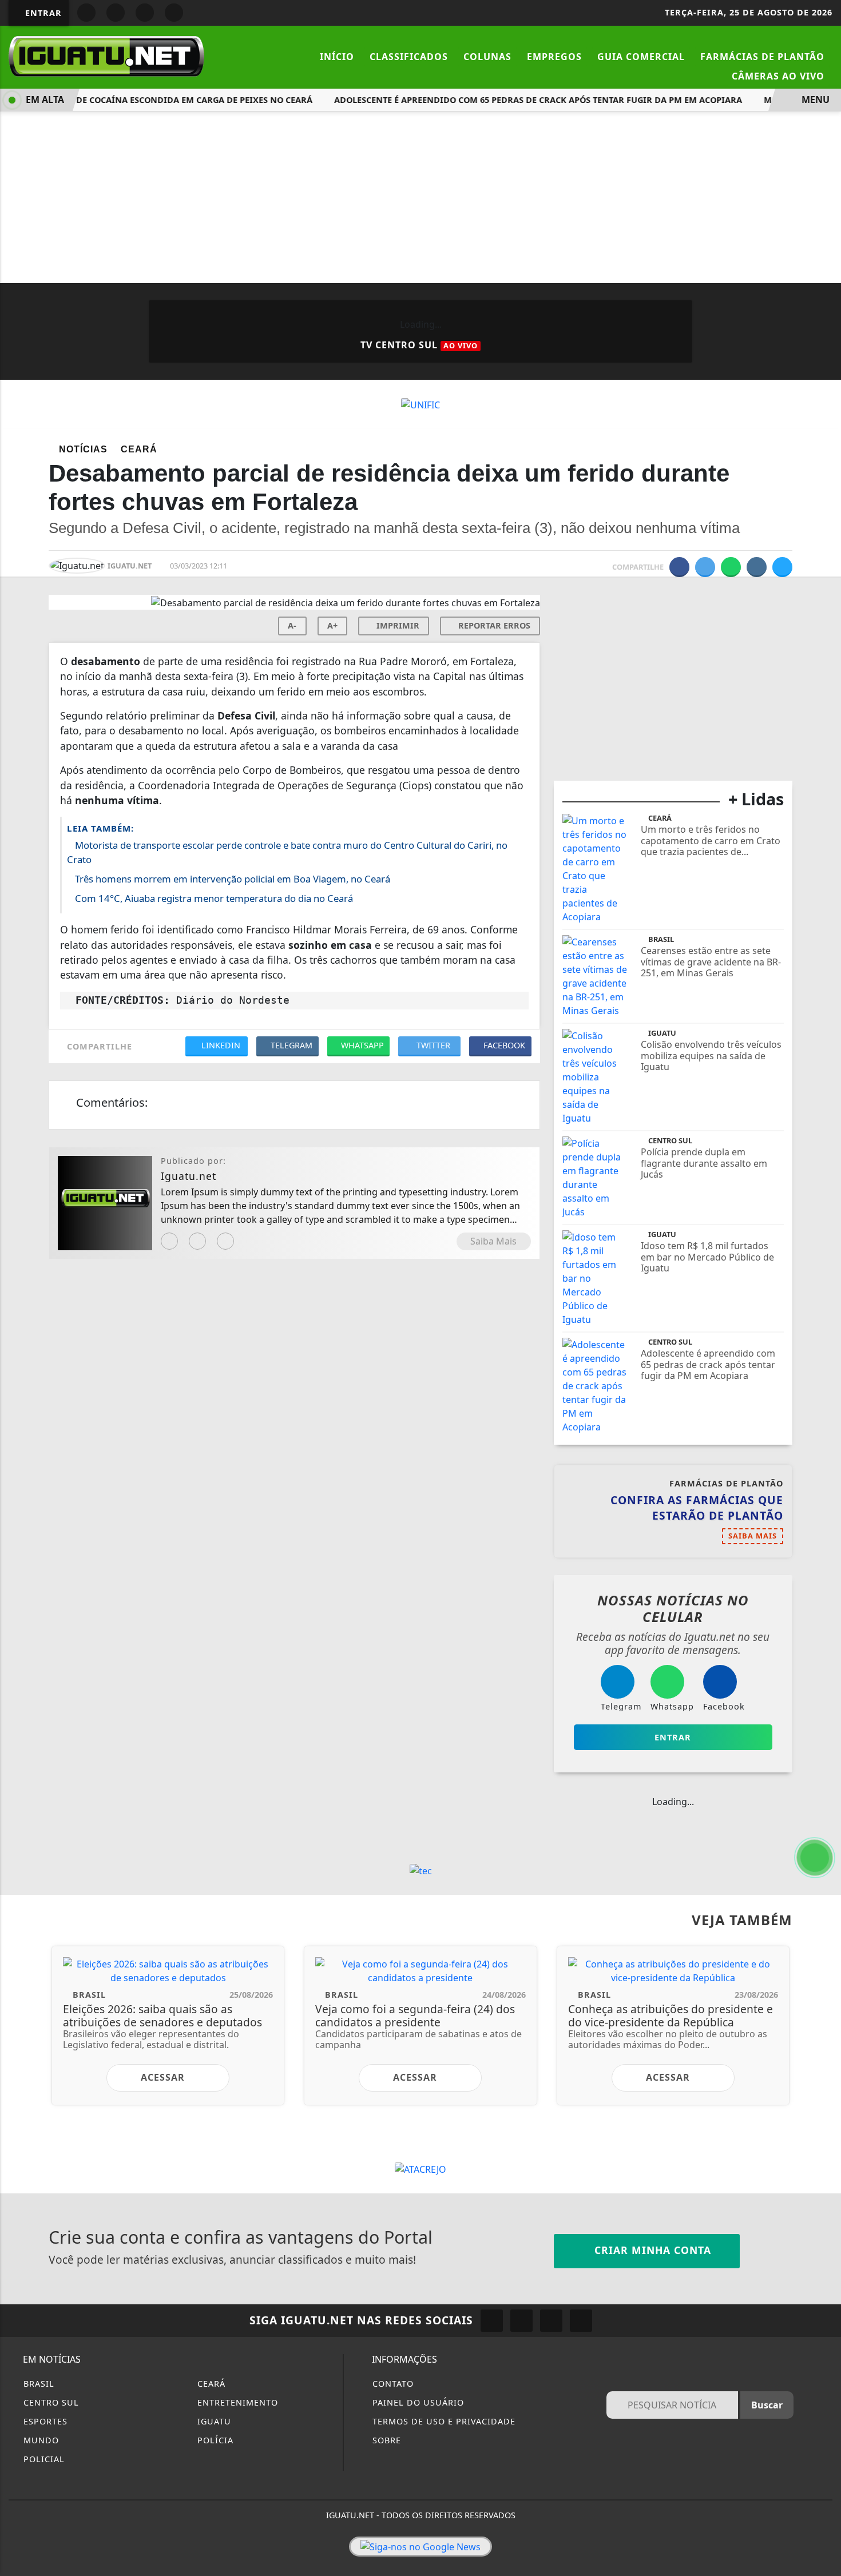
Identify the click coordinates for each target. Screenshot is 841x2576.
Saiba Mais (493, 1241)
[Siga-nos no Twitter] (551, 2321)
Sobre (385, 2440)
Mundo (40, 2440)
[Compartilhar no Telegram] (757, 567)
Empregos (554, 57)
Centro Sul (50, 2402)
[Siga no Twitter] (174, 13)
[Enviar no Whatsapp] (731, 567)
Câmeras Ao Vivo (778, 76)
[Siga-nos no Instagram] (521, 2321)
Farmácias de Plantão (762, 57)
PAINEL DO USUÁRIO (417, 2402)
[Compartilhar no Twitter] (705, 567)
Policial (43, 2459)
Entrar (42, 13)
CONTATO (392, 2384)
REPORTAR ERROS (493, 625)
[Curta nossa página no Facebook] (492, 2321)
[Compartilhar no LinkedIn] (782, 567)
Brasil (37, 2384)
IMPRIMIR (397, 625)
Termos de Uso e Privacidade (443, 2421)
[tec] (421, 1870)
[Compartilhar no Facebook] (679, 567)
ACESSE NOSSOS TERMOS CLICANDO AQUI (232, 2562)
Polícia (214, 2440)
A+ (332, 625)
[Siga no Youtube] (145, 13)
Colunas (487, 57)
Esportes (44, 2421)
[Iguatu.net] (106, 55)
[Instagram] (169, 1241)
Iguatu (213, 2421)
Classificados (409, 57)
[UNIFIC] (420, 404)
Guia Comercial (641, 57)
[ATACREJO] (420, 2169)
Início (337, 57)
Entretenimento (236, 2402)
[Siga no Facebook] (86, 13)
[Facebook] (197, 1241)
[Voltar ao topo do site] (825, 1545)
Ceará (210, 2384)
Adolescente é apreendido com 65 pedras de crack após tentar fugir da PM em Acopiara (519, 100)
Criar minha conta (651, 2250)
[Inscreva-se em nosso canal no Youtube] (581, 2321)
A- (292, 625)
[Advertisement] (420, 197)
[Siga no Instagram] (116, 13)
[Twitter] (225, 1241)
